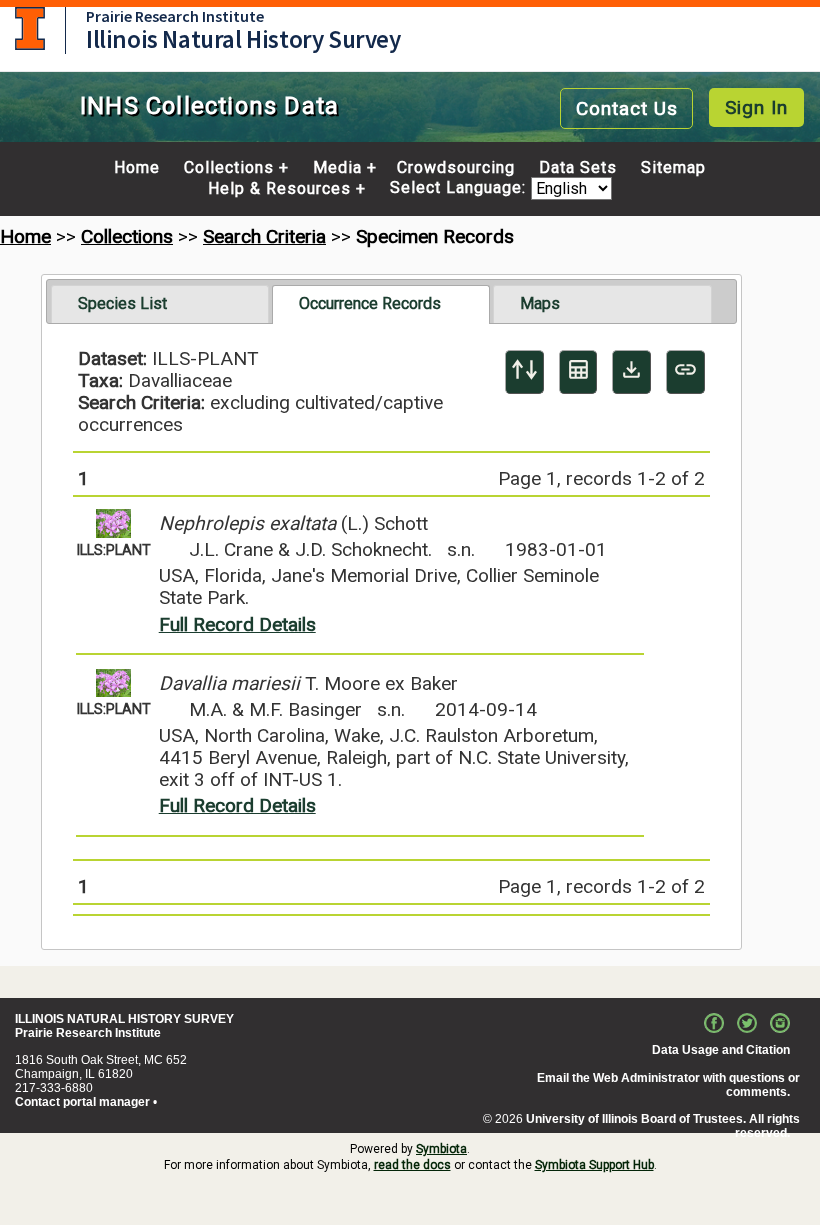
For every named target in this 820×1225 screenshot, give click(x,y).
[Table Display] (578, 372)
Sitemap (673, 168)
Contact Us (627, 108)
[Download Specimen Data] (631, 372)
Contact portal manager (82, 1102)
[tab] (160, 304)
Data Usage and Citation (721, 1050)
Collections (229, 168)
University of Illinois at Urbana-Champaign (30, 28)
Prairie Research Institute (175, 16)
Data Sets (578, 168)
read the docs (412, 1165)
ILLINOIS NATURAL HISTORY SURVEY (124, 1019)
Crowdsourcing (456, 168)
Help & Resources (279, 189)
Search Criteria (264, 236)
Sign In (756, 107)
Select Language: (460, 188)
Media (337, 168)
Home (137, 168)
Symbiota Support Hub (594, 1165)
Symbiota (441, 1149)
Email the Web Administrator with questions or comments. (668, 1085)
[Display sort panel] (524, 372)
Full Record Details (237, 624)
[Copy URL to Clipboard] (685, 372)
